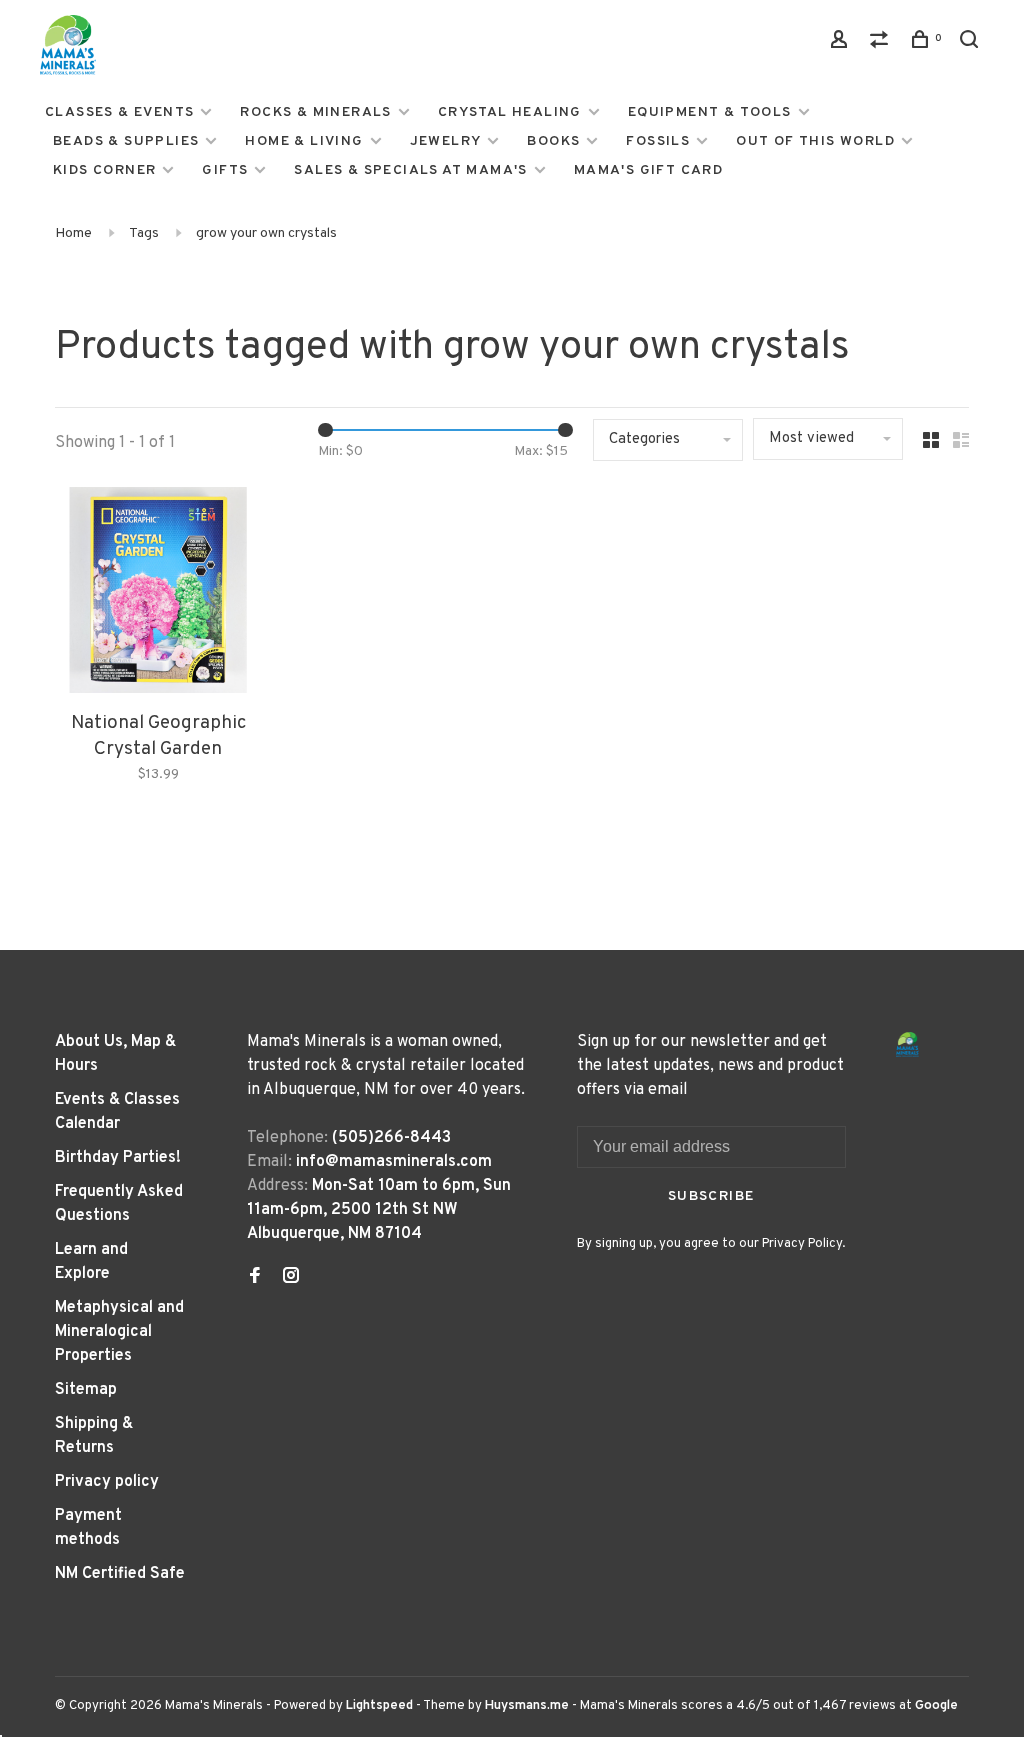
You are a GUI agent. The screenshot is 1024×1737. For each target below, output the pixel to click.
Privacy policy (107, 1482)
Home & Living (304, 141)
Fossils (658, 141)
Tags (144, 233)
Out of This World (815, 141)
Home (73, 233)
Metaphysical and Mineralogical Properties (119, 1332)
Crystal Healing (510, 112)
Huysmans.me (528, 1706)
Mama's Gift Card (648, 170)
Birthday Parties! (118, 1158)
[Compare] (882, 43)
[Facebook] (255, 1278)
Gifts (225, 170)
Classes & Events (119, 112)
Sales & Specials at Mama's (410, 170)
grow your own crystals (266, 233)
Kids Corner (104, 170)
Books (553, 141)
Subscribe (711, 1196)
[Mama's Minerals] (908, 1044)
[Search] (972, 43)
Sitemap (86, 1390)
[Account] (842, 43)
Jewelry (446, 141)
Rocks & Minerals (315, 112)
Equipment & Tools (710, 112)
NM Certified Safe (120, 1574)
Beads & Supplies (126, 141)
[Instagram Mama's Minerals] (291, 1278)
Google (936, 1706)
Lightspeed (379, 1706)
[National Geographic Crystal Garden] (158, 594)
